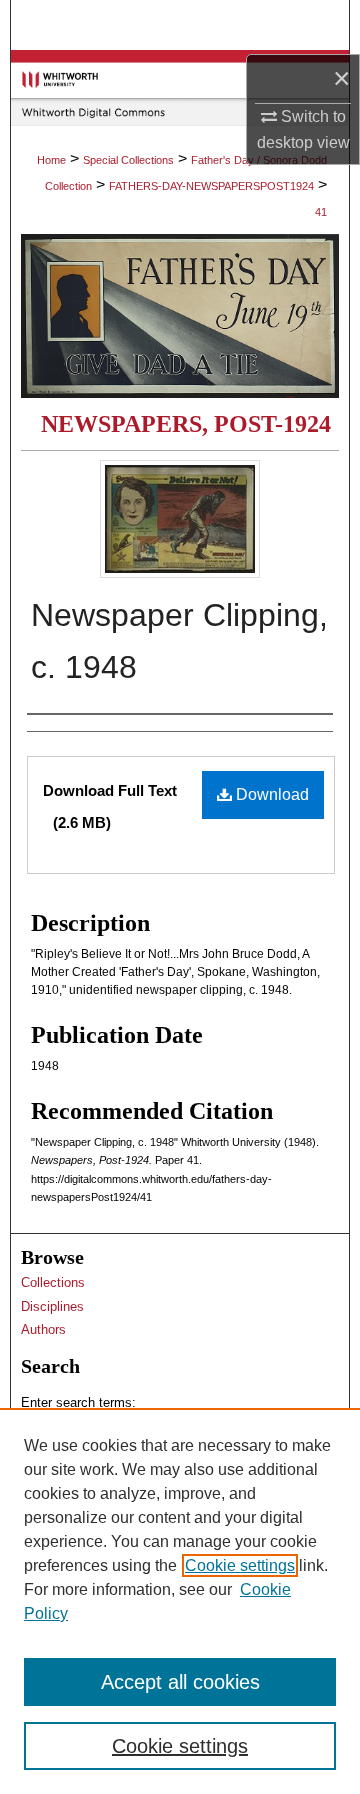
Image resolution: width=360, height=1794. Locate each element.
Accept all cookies (180, 1682)
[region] (180, 1601)
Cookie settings (240, 1565)
